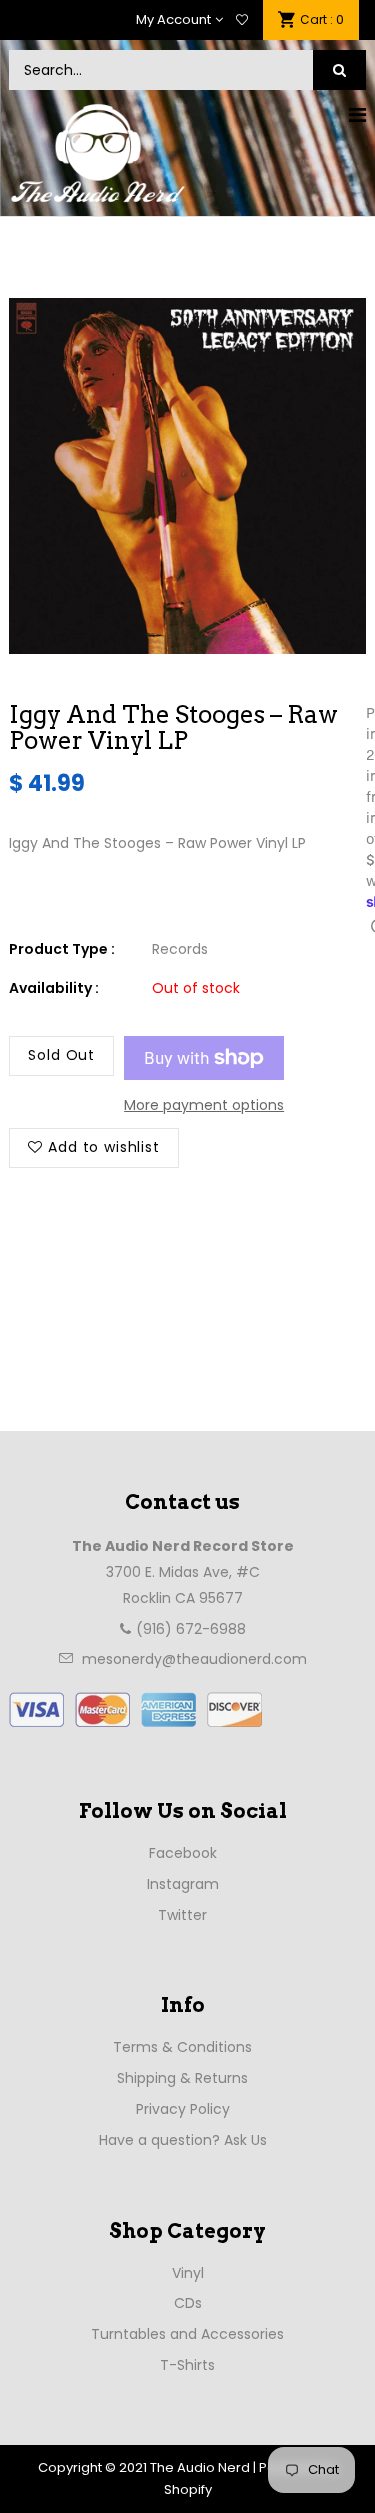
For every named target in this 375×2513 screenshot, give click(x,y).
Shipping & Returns (182, 2078)
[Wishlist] (242, 20)
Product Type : (62, 949)
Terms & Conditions (182, 2047)
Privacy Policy (183, 2109)
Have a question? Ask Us (183, 2140)
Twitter (182, 1915)
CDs (188, 2303)
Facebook (183, 1853)
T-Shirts (187, 2365)
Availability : (54, 988)
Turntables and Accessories (187, 2334)
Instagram (183, 1884)
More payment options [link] (204, 1105)
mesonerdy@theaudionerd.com (194, 1659)
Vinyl (188, 2273)
